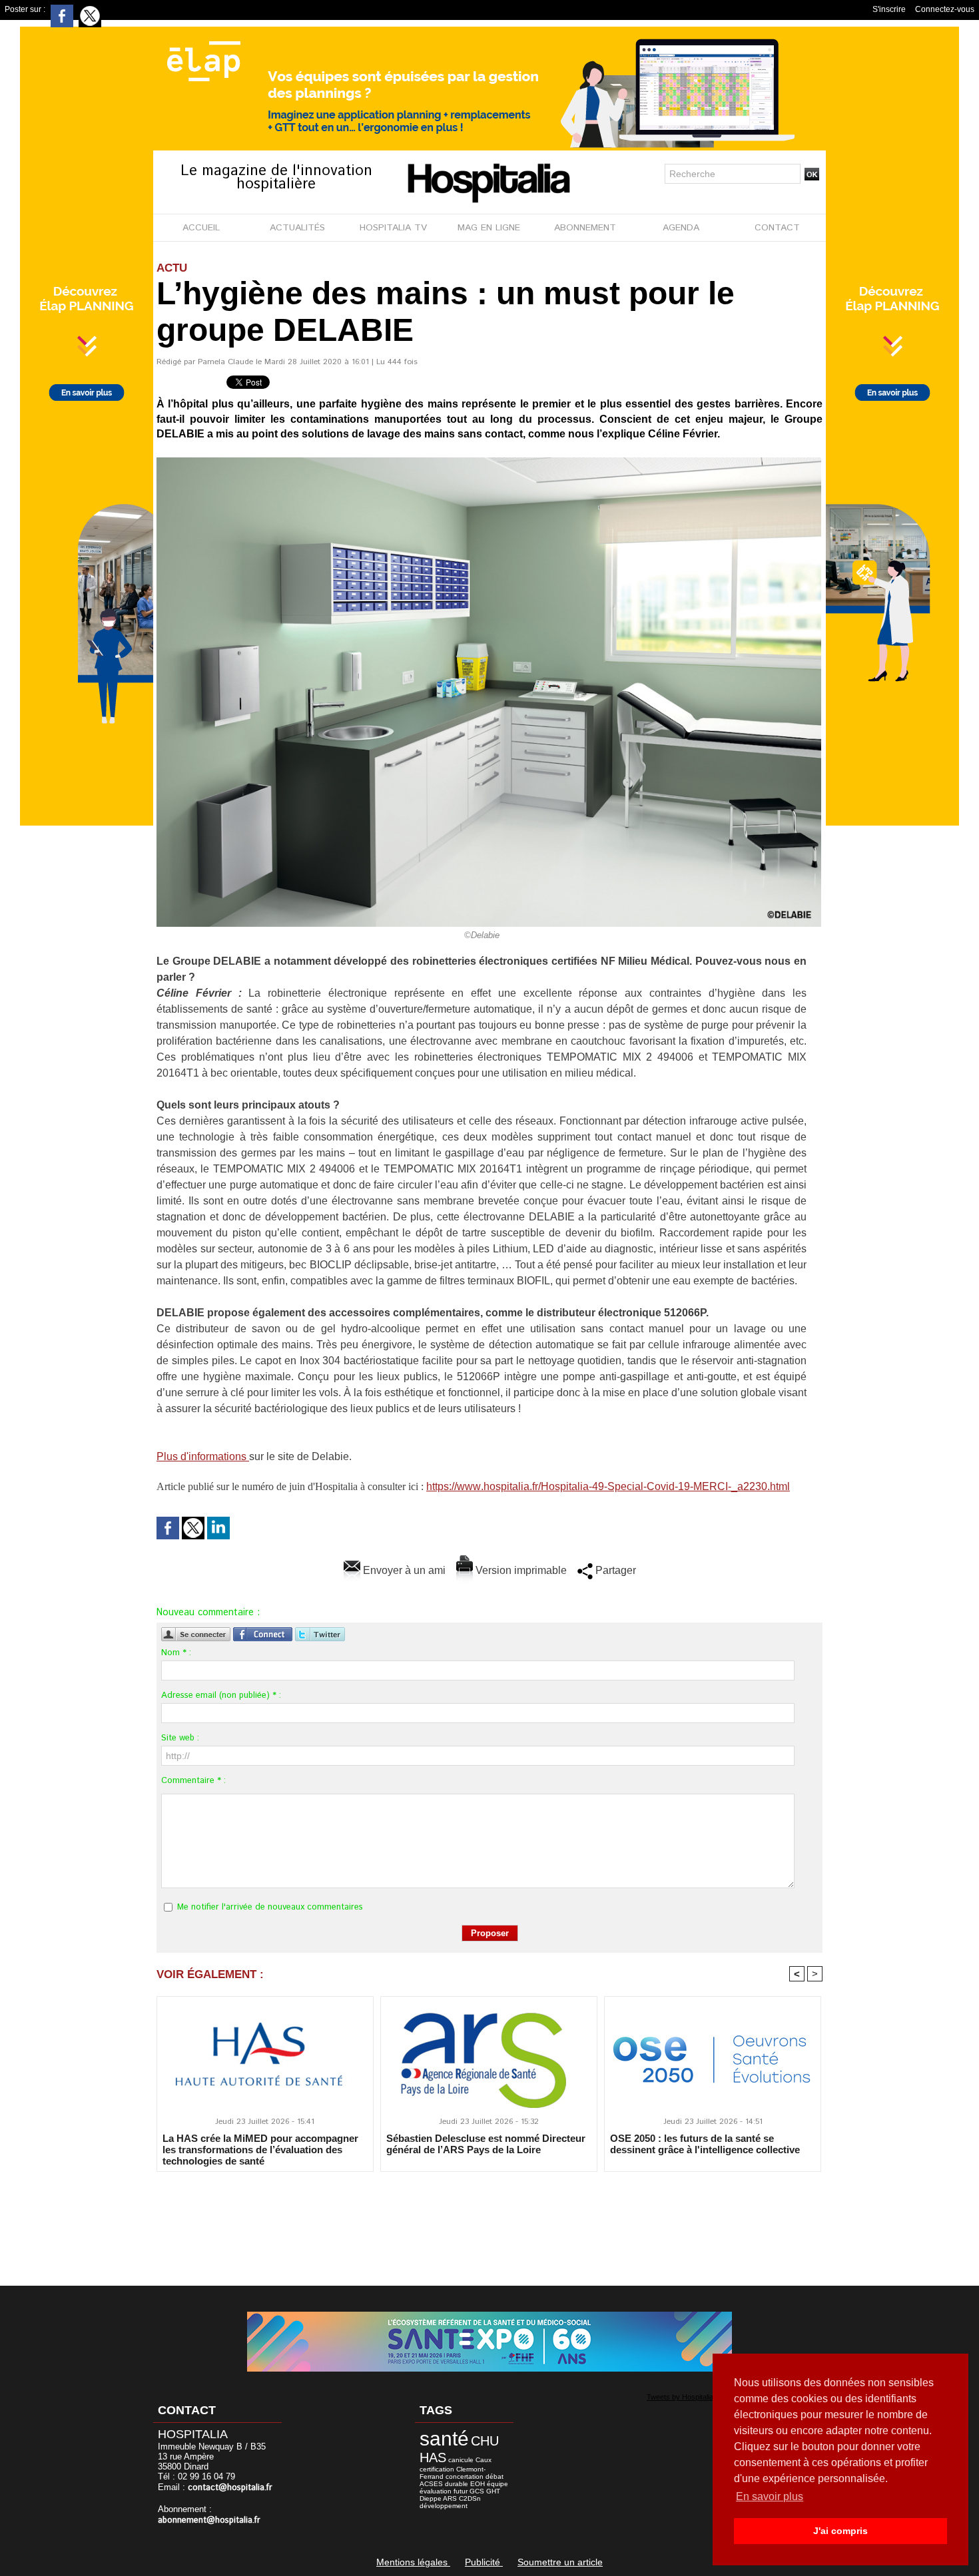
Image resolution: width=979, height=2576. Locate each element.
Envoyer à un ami (403, 1570)
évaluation (436, 2491)
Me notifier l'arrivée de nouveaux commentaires (270, 1907)
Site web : (180, 1738)
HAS (433, 2457)
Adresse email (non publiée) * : (221, 1695)
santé (444, 2439)
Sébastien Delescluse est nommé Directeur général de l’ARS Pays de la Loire (486, 2144)
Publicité (484, 2562)
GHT (493, 2491)
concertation (465, 2476)
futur (461, 2491)
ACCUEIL (201, 228)
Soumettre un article (560, 2562)
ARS (450, 2498)
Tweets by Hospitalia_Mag (689, 2397)
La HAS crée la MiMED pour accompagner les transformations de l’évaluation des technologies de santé (260, 2149)
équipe (497, 2484)
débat (494, 2476)
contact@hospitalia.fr (230, 2488)
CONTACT (777, 228)
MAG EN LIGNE (489, 228)
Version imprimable (520, 1570)
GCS (477, 2491)
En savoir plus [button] (770, 2496)
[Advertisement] (489, 2220)
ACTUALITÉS (297, 228)
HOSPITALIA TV (393, 228)
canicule (461, 2460)
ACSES (431, 2484)
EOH (478, 2484)
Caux (484, 2460)
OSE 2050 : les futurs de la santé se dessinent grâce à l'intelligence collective (705, 2144)
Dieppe (431, 2498)
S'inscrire (889, 9)
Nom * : (176, 1653)
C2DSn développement (450, 2502)
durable (457, 2484)
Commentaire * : (193, 1781)
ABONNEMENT (585, 228)
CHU (485, 2441)
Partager (614, 1570)
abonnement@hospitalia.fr (209, 2520)
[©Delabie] (489, 461)
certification (437, 2469)
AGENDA (681, 228)
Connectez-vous (945, 9)
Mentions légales (413, 2562)
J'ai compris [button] (840, 2531)
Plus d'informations (203, 1456)
